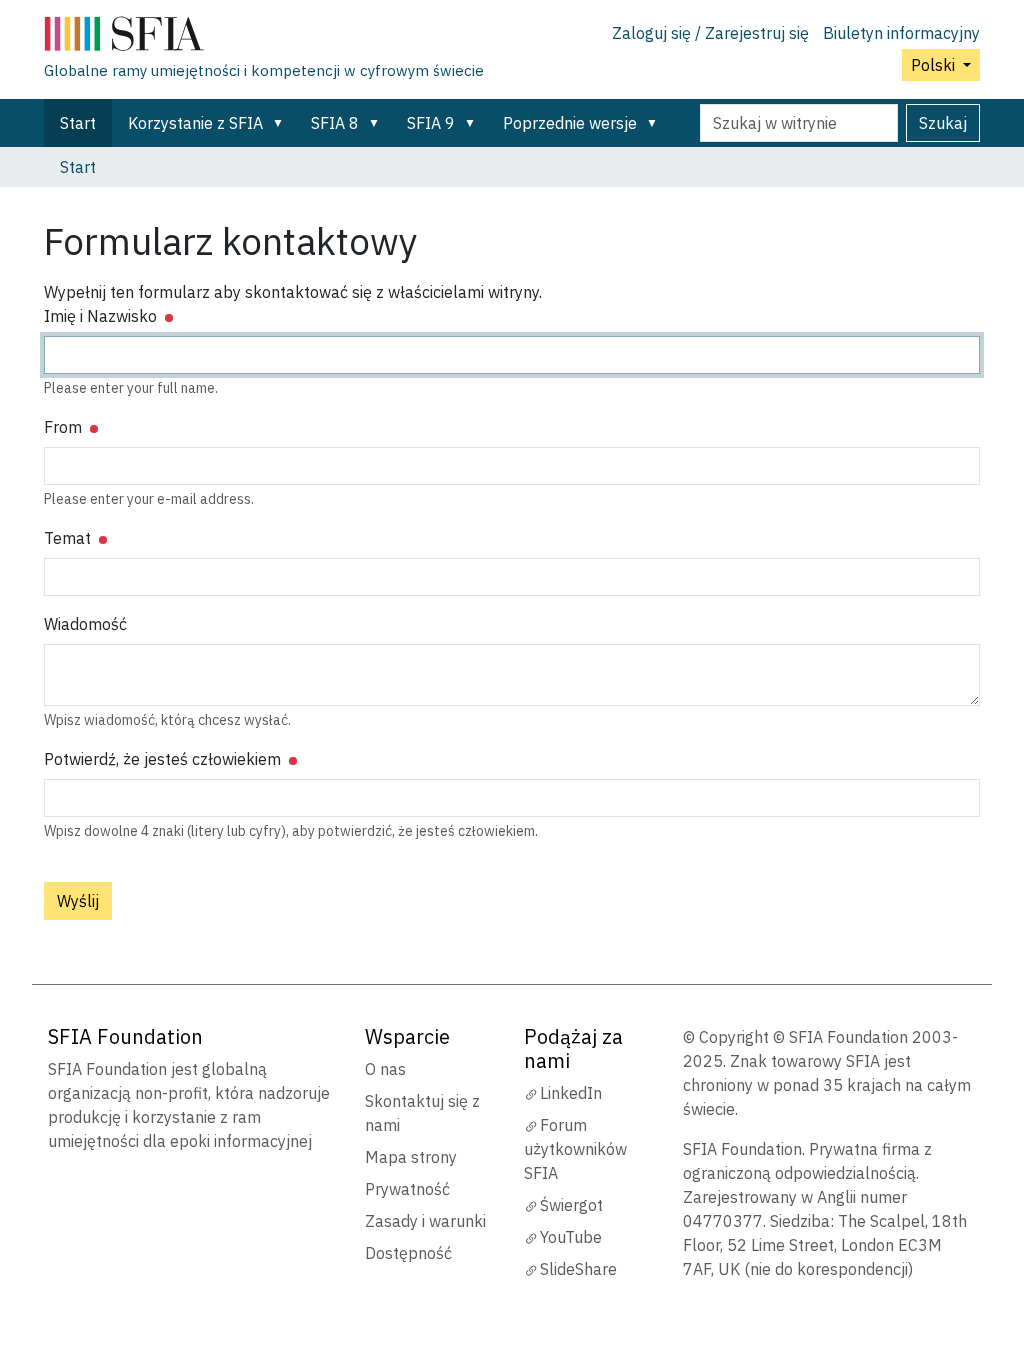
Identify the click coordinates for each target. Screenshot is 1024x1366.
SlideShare (578, 1269)
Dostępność (408, 1253)
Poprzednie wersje (570, 123)
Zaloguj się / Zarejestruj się (710, 33)
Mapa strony (411, 1157)
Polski (935, 65)
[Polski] (264, 38)
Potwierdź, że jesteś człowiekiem (164, 759)
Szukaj (943, 123)
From (65, 427)
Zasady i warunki (425, 1221)
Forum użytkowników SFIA (575, 1149)
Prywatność (407, 1189)
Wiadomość (85, 624)
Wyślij (78, 901)
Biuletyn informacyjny (901, 33)
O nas (385, 1069)
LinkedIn (571, 1093)
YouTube (571, 1237)
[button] (282, 123)
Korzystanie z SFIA (195, 123)
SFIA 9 (431, 123)
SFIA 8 (335, 123)
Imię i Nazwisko (102, 316)
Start (78, 123)
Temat (69, 538)
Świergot (571, 1205)
